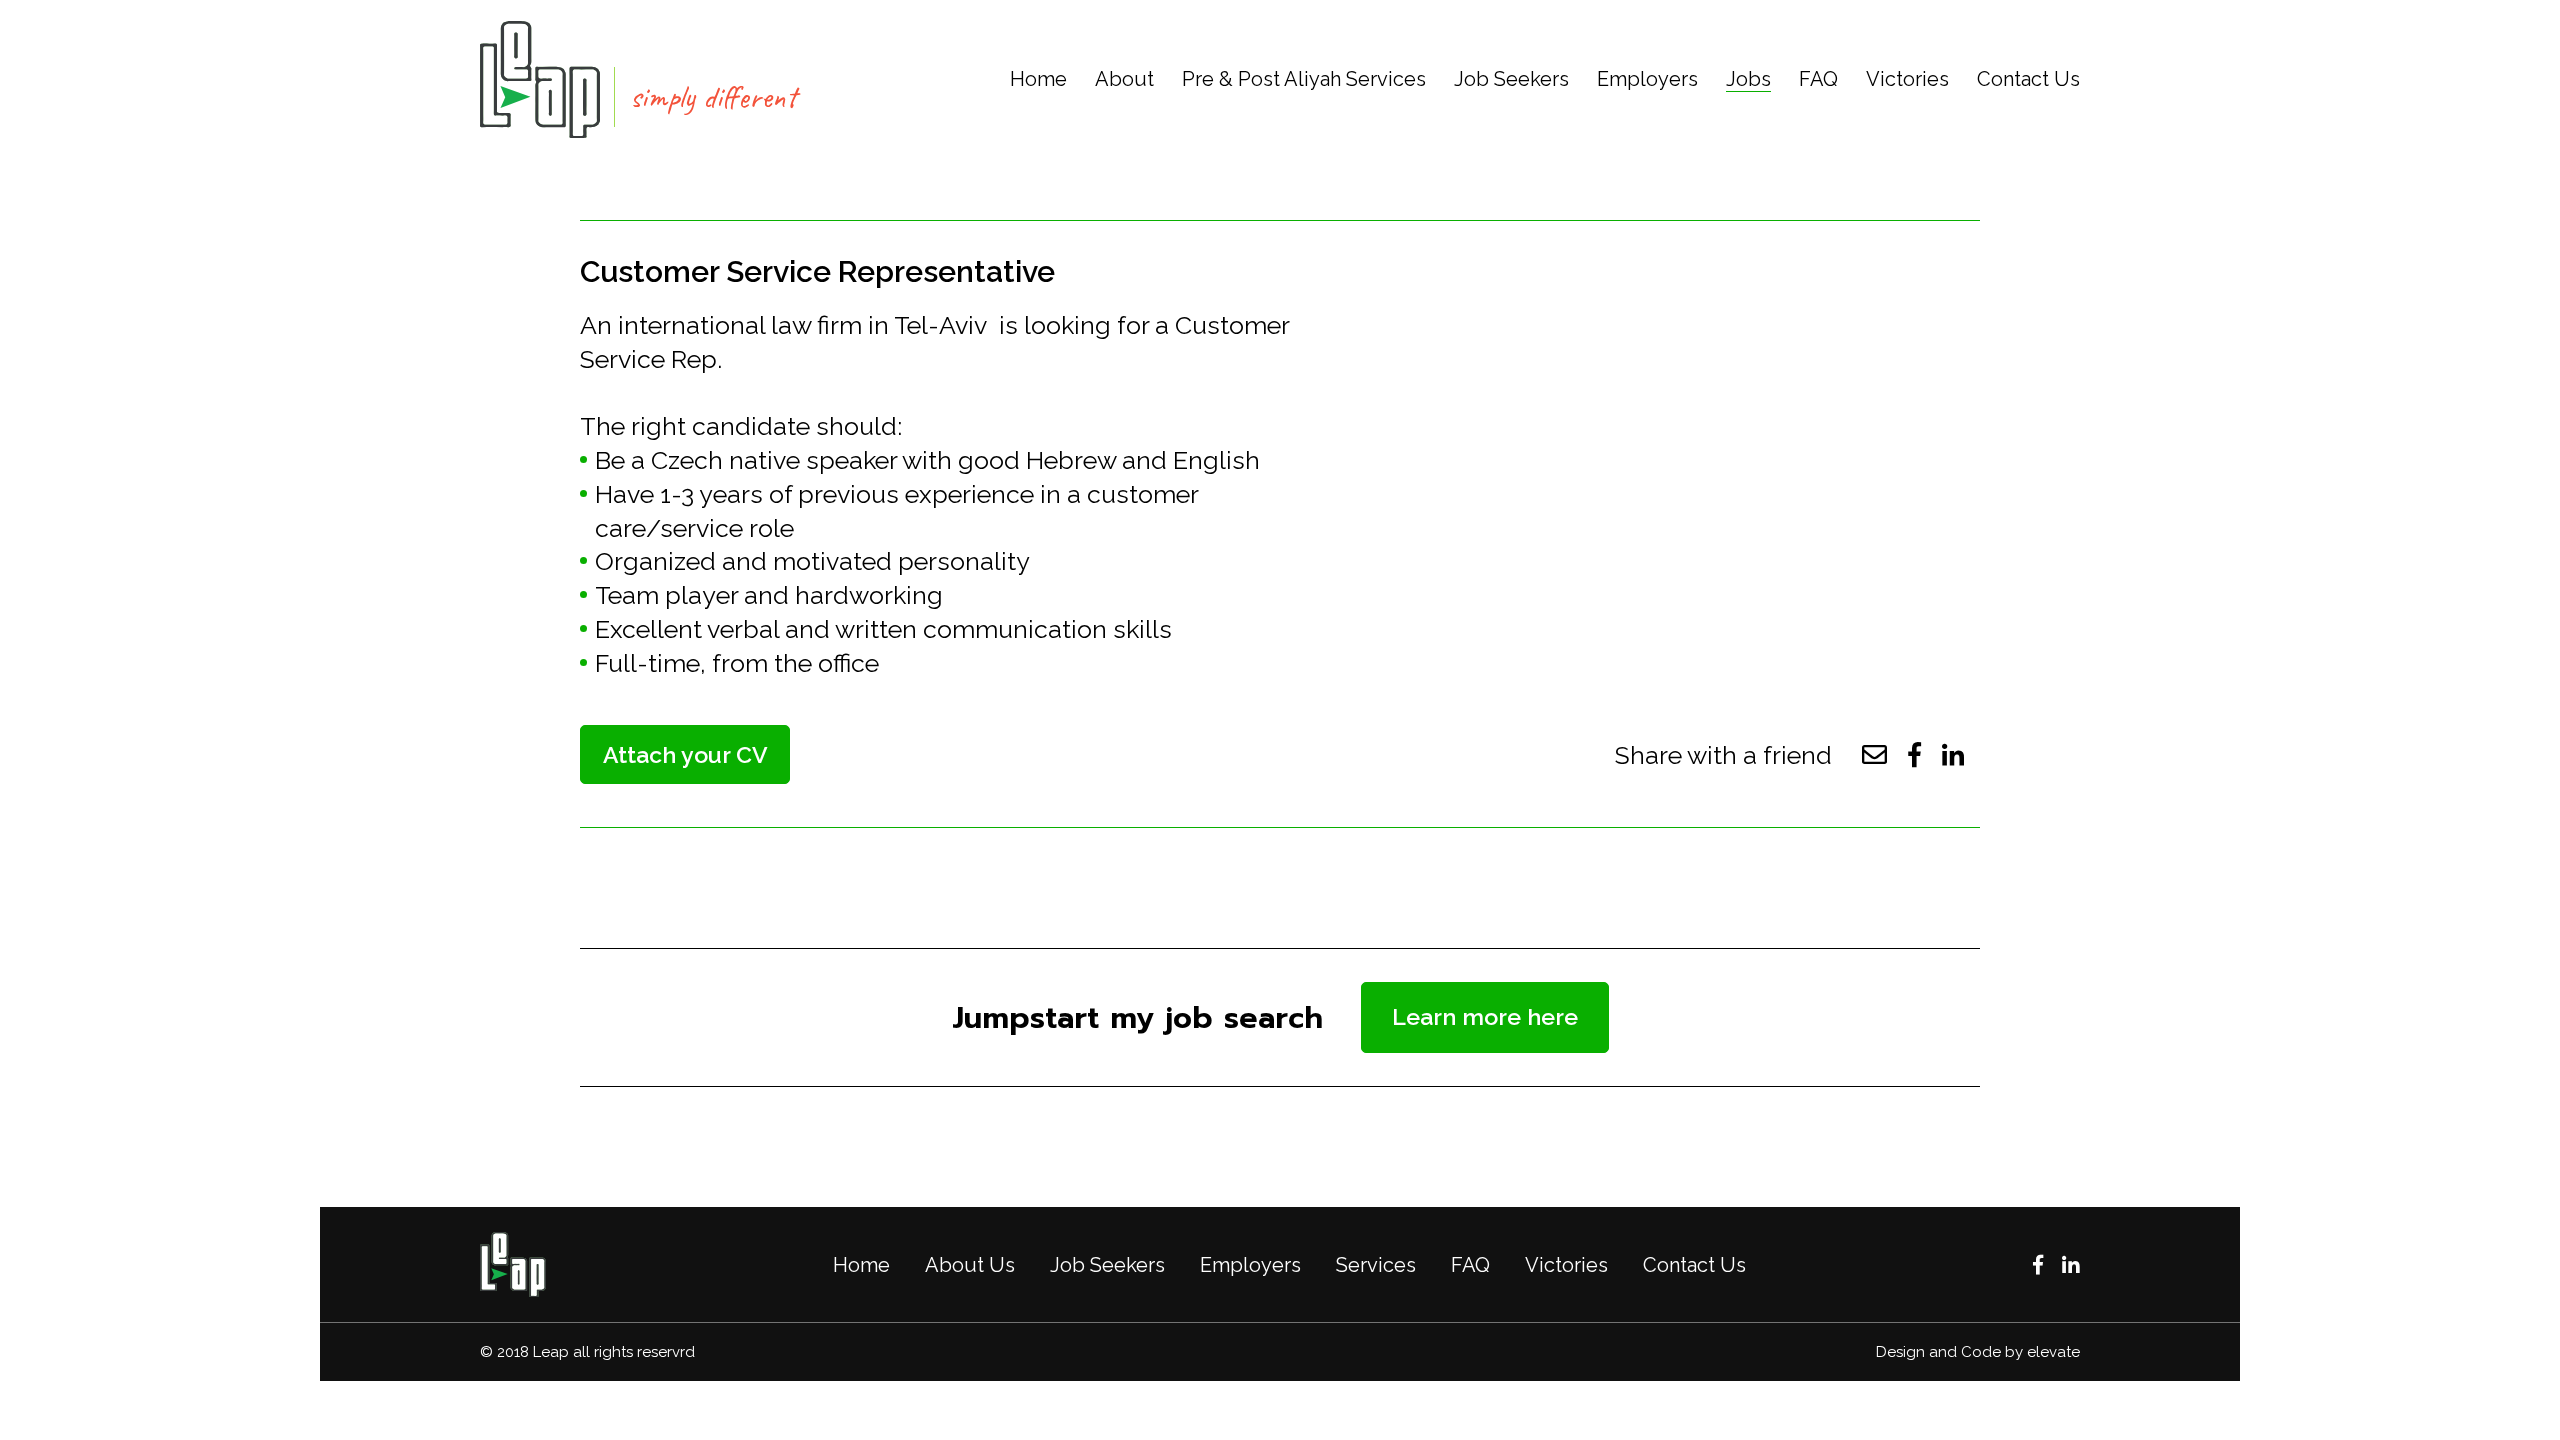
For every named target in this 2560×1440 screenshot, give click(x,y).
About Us (970, 1265)
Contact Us (2028, 79)
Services (1376, 1265)
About (1124, 79)
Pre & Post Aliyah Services (1304, 79)
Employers (1647, 79)
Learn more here (1485, 1016)
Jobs (1748, 79)
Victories (1907, 79)
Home (1038, 79)
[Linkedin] (2071, 1265)
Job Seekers (1511, 79)
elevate (2053, 1352)
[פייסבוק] (2038, 1265)
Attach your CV (685, 754)
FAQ (1818, 79)
